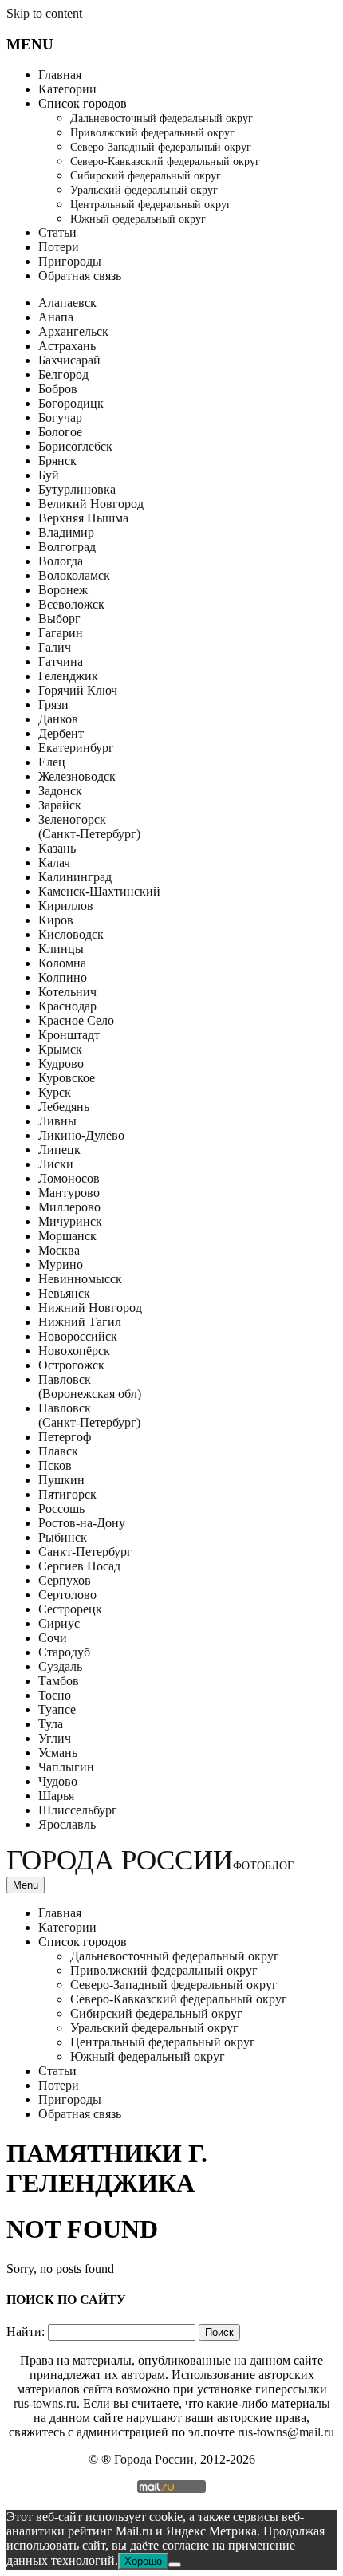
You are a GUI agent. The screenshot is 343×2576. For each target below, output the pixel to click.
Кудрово (61, 1063)
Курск (55, 1092)
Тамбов (59, 1681)
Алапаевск (67, 303)
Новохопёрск (74, 1351)
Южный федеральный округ (138, 219)
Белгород (63, 374)
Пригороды (70, 261)
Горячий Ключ (78, 690)
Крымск (60, 1049)
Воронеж (63, 590)
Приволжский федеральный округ (152, 133)
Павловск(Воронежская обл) (90, 1386)
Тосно (55, 1695)
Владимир (66, 532)
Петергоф (65, 1437)
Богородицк (71, 403)
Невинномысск (80, 1279)
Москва (59, 1250)
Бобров (58, 389)
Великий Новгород (91, 504)
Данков (58, 719)
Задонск (60, 791)
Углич (55, 1738)
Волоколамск (74, 575)
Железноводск (77, 776)
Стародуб (64, 1652)
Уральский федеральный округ (144, 190)
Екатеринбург (76, 748)
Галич (55, 647)
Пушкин (61, 1480)
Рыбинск (63, 1537)
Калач (54, 863)
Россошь (61, 1509)
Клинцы (61, 949)
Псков (55, 1465)
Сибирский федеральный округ (146, 176)
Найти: (26, 2332)
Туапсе (57, 1709)
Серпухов (65, 1580)
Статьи (57, 232)
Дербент (61, 733)
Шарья (56, 1796)
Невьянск (64, 1293)
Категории (67, 89)
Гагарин (61, 633)
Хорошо (143, 2561)
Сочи (53, 1638)
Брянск (57, 461)
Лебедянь (64, 1107)
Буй (49, 475)
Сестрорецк (70, 1609)
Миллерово (69, 1207)
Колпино (63, 977)
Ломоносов (69, 1178)
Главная (60, 75)
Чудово (58, 1781)
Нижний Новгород (90, 1308)
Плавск (58, 1451)
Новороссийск (78, 1336)
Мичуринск (70, 1221)
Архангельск (73, 331)
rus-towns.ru (45, 2403)
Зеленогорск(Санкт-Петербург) (89, 827)
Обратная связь (80, 276)
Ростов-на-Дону (82, 1523)
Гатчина (61, 662)
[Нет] (175, 2565)
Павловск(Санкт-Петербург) (89, 1415)
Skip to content (44, 13)
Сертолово (67, 1595)
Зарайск (60, 805)
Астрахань (67, 346)
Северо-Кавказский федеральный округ (165, 161)
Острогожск (71, 1365)
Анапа (56, 317)
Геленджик (68, 676)
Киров (56, 920)
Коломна (62, 963)
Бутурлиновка (77, 489)
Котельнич (67, 992)
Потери (59, 247)
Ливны (57, 1121)
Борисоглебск (75, 446)
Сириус (59, 1623)
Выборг (59, 618)
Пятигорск (67, 1494)
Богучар (60, 418)
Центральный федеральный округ (151, 205)
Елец (52, 762)
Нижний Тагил (80, 1322)
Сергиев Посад (79, 1566)
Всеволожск (71, 604)
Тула (51, 1724)
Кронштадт (69, 1035)
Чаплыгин (66, 1767)
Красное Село (76, 1020)
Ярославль (67, 1824)
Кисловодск (71, 934)
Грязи (53, 705)
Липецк (59, 1150)
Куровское (67, 1078)
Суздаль (60, 1666)
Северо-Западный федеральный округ (161, 147)
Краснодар (67, 1006)
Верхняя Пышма (83, 518)
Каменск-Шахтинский (99, 891)
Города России (150, 1860)
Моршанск (67, 1236)
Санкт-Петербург (85, 1552)
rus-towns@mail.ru (286, 2432)
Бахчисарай (69, 360)
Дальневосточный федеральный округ (162, 118)
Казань (57, 848)
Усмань (58, 1753)
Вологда (61, 561)
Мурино (61, 1264)
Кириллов (66, 906)
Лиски (56, 1164)
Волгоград (67, 547)
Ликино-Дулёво (81, 1135)
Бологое (60, 432)
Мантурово (69, 1193)
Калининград (75, 877)
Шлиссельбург (78, 1810)
